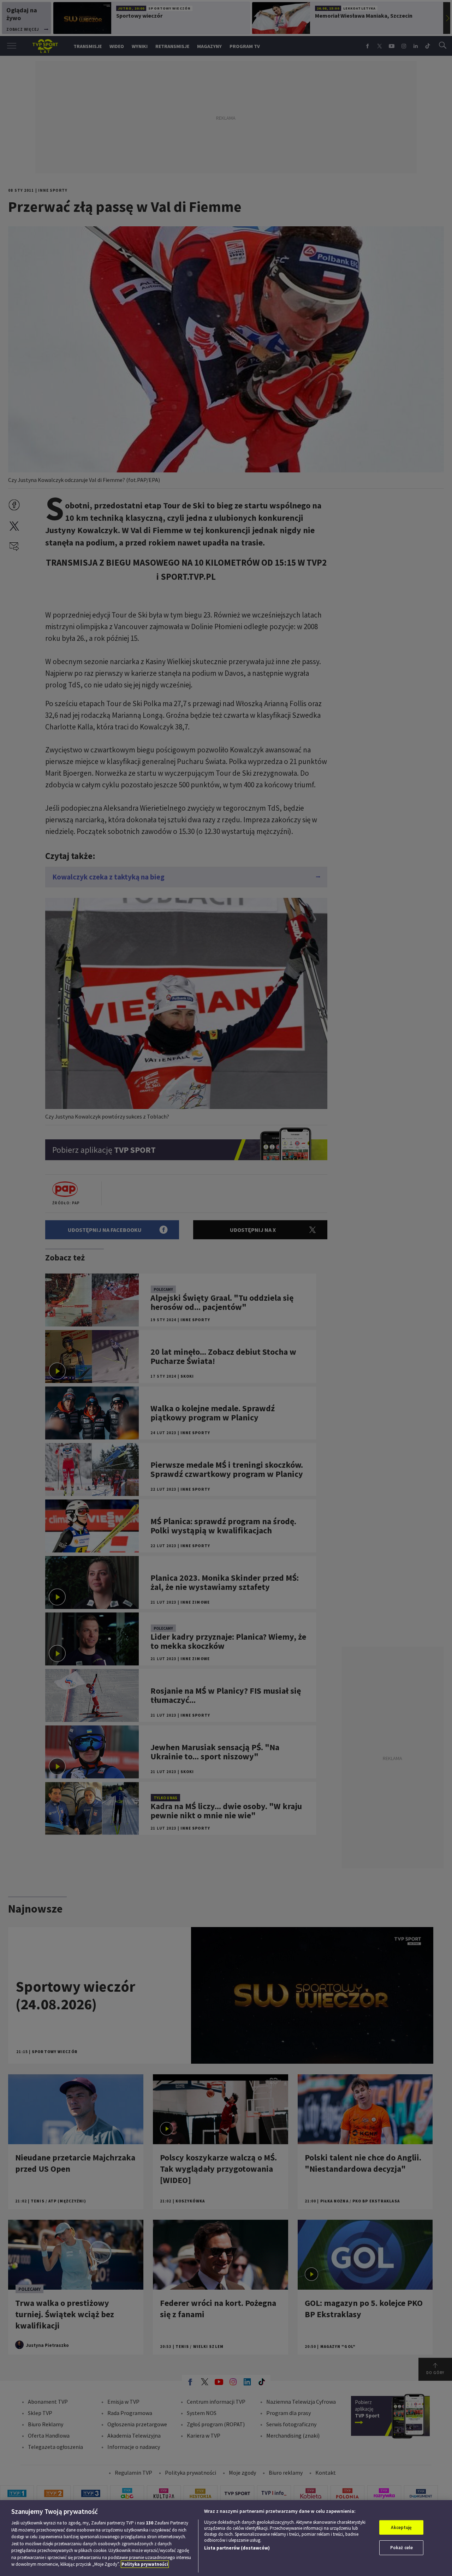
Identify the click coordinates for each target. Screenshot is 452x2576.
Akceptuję (401, 2527)
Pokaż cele (402, 2548)
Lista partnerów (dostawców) (237, 2548)
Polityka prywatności (145, 2564)
